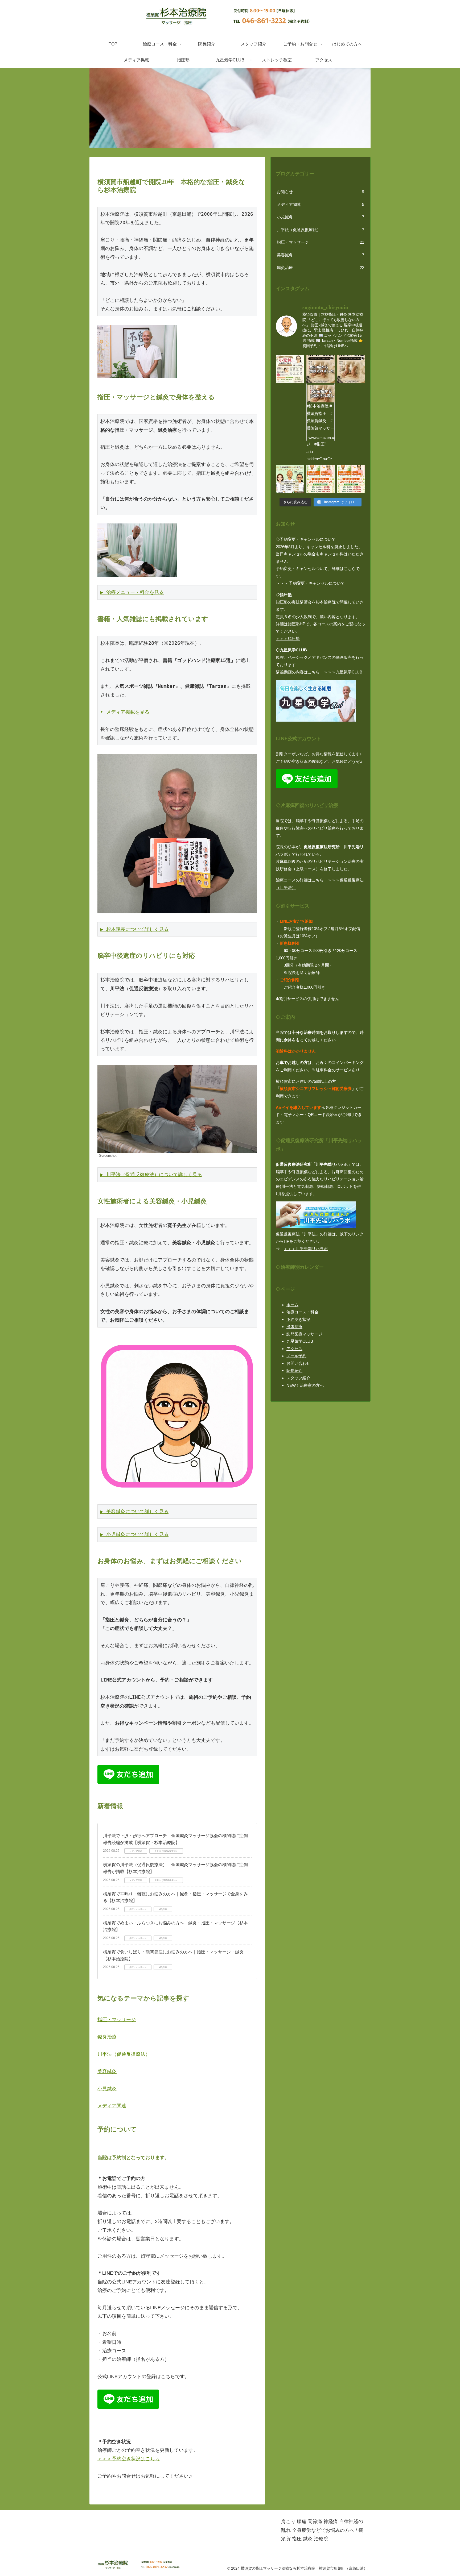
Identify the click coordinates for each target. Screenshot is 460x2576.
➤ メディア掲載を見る (125, 712)
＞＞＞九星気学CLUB (343, 672)
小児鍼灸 (107, 2089)
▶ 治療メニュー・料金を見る (132, 592)
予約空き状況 (298, 1319)
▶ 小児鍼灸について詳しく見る (134, 1534)
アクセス (294, 1349)
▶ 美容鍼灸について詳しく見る (134, 1511)
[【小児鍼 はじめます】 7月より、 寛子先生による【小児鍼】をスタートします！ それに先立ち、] (290, 369)
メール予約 (296, 1356)
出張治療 (294, 1327)
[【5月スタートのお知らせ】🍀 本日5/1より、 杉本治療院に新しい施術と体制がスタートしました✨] (320, 479)
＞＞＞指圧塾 (288, 638)
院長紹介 (294, 1370)
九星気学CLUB (300, 1341)
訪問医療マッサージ (304, 1334)
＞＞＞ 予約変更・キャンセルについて (310, 583)
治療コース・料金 (302, 1312)
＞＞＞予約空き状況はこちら (129, 2459)
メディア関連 (112, 2106)
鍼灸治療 (107, 2037)
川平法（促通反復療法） (124, 2054)
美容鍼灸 (107, 2071)
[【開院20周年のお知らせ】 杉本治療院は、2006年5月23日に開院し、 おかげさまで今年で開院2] (290, 479)
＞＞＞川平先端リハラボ (306, 1249)
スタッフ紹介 (298, 1378)
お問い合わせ (298, 1363)
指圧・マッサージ (117, 2020)
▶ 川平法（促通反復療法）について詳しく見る (151, 1174)
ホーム (292, 1305)
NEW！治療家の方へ (305, 1385)
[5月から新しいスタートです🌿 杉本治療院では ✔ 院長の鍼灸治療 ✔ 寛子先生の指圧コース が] (351, 479)
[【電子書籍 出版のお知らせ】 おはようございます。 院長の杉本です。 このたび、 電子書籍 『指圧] (351, 369)
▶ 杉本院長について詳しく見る (134, 929)
